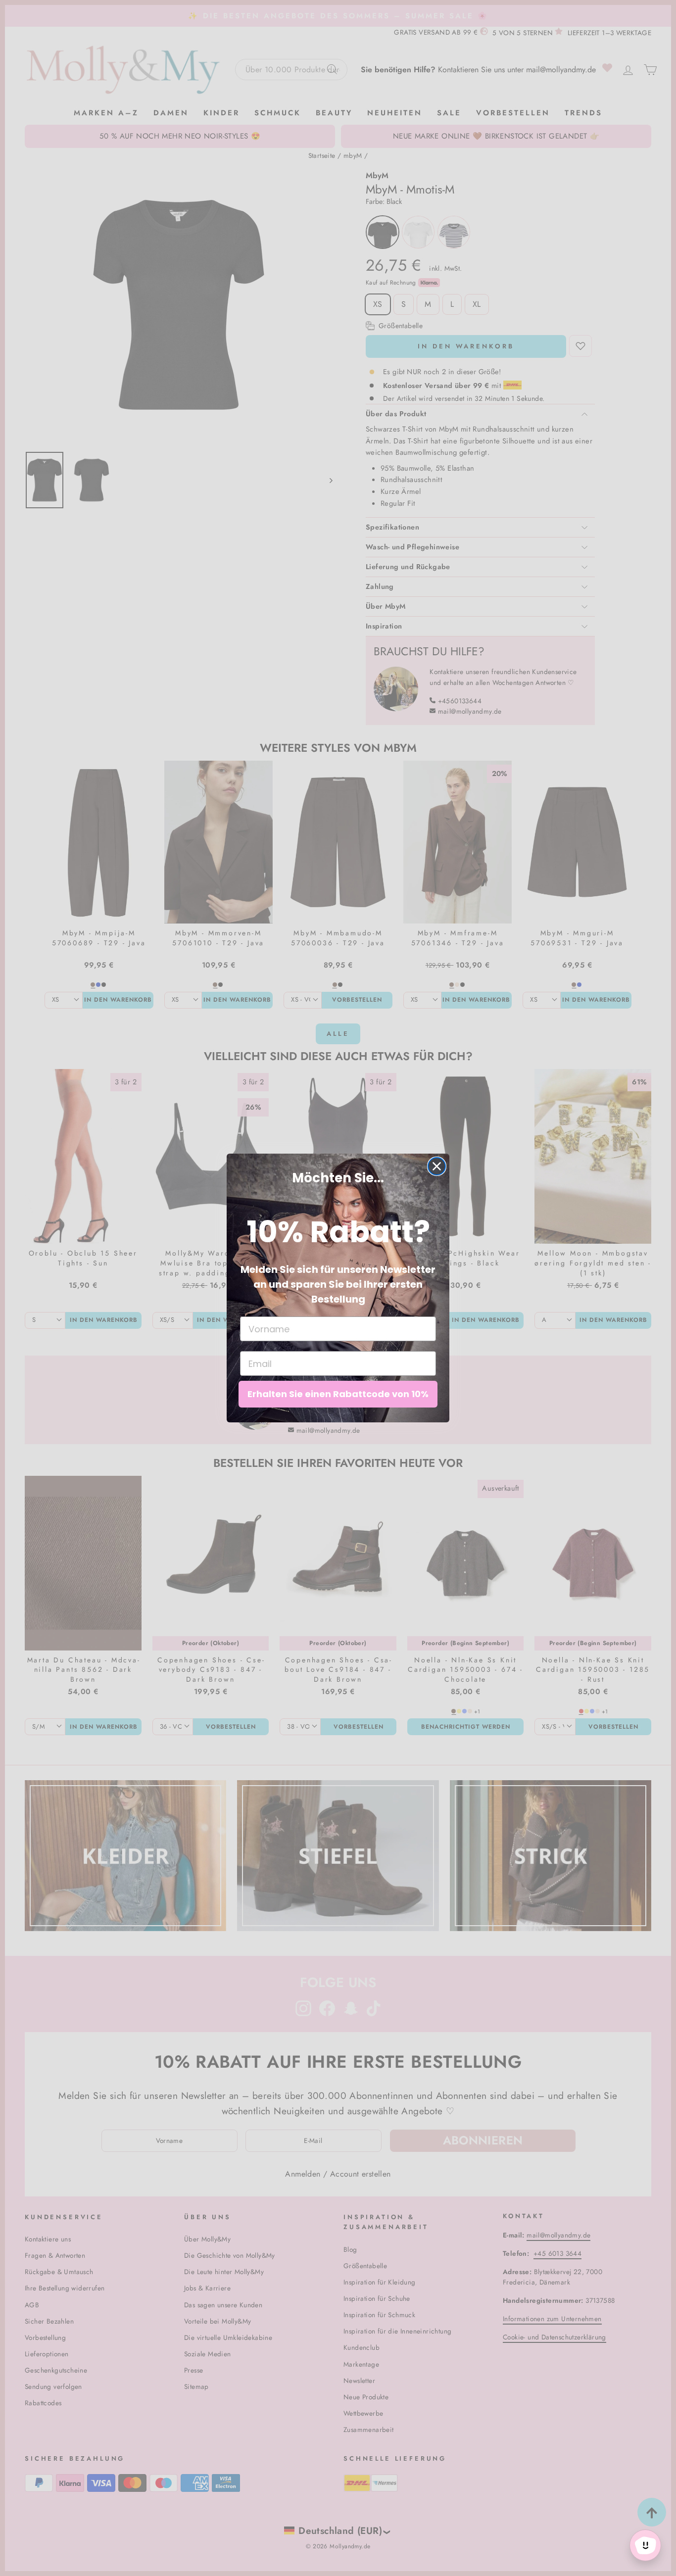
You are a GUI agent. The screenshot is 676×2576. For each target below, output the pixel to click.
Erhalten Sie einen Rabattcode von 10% (338, 1394)
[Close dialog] (437, 1166)
